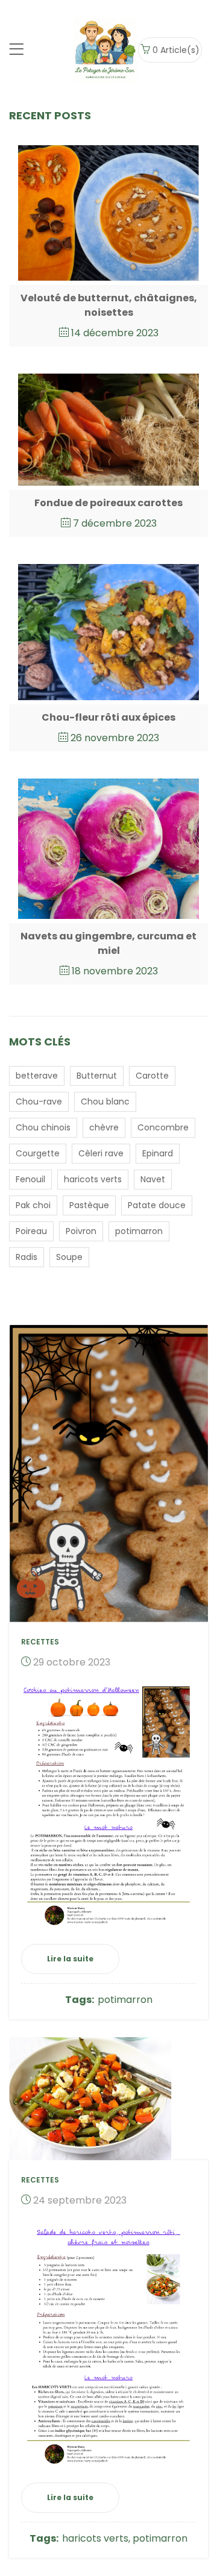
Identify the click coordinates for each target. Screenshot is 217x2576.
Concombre (163, 1127)
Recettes (40, 1642)
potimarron (139, 1231)
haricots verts (93, 1179)
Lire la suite (70, 1959)
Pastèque (89, 1205)
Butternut (97, 1076)
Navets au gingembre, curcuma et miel (108, 943)
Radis (27, 1257)
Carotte (152, 1076)
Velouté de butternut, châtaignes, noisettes (109, 305)
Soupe (69, 1257)
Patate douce (157, 1205)
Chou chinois (43, 1127)
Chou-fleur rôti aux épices (108, 717)
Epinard (158, 1153)
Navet (153, 1179)
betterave (37, 1076)
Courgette (38, 1153)
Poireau (31, 1231)
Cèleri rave (101, 1153)
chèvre (104, 1127)
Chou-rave (39, 1102)
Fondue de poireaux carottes (108, 503)
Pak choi (33, 1205)
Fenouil (30, 1179)
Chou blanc (105, 1102)
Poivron (81, 1231)
